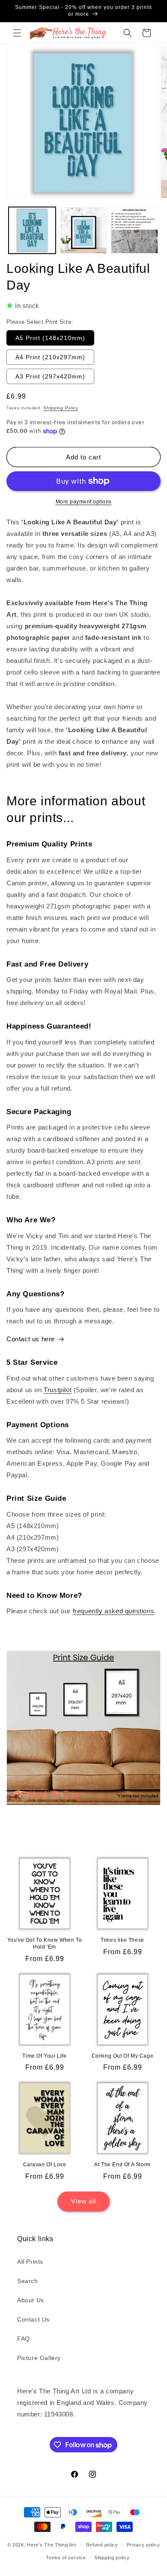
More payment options (84, 502)
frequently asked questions (114, 1611)
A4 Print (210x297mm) (50, 357)
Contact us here (31, 1339)
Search (28, 2281)
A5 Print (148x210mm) (50, 338)
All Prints (30, 2262)
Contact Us (33, 2319)
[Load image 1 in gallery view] (32, 231)
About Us (31, 2300)
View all (83, 2201)
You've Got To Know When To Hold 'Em (45, 1943)
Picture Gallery (39, 2358)
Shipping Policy (61, 408)
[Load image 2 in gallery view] (83, 231)
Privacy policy (143, 2545)
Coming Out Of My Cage (123, 2056)
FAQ (24, 2339)
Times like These (122, 1940)
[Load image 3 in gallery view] (134, 231)
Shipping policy (112, 2558)
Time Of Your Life (44, 2056)
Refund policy (102, 2545)
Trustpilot (58, 1390)
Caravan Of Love (45, 2165)
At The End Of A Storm (122, 2165)
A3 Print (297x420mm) (50, 376)
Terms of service (66, 2558)
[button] (17, 33)
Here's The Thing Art (51, 2544)
